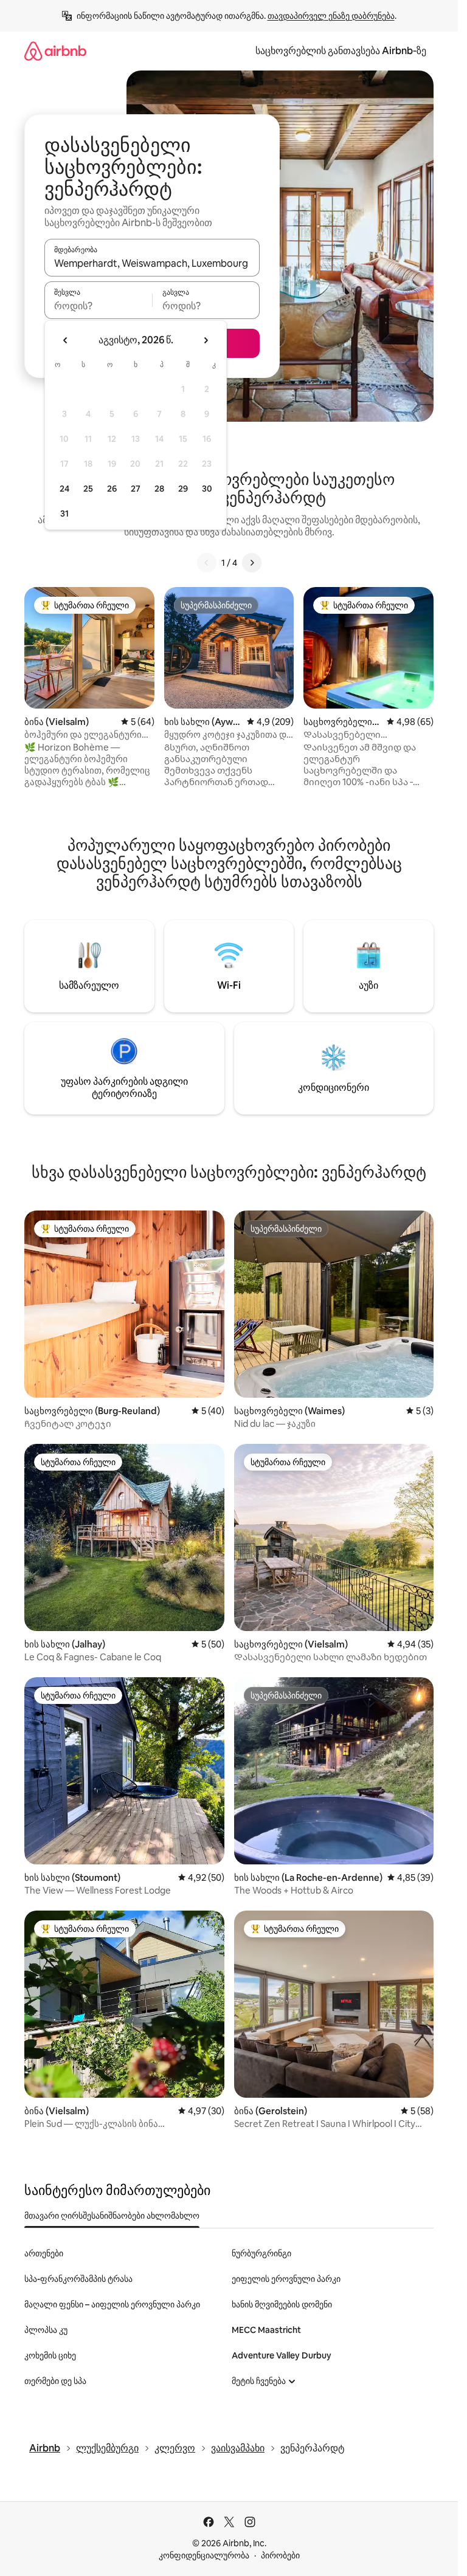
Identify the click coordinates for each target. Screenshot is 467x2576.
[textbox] (98, 306)
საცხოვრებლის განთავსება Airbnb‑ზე (341, 51)
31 (64, 513)
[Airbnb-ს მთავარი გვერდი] (55, 51)
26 (112, 489)
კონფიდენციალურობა (204, 2555)
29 (183, 489)
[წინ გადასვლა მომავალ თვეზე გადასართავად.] (206, 340)
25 (88, 489)
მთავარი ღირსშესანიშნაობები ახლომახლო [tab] (112, 2216)
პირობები (280, 2555)
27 (136, 489)
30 (207, 489)
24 (64, 489)
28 (159, 489)
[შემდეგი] (252, 563)
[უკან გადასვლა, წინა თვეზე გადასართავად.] (66, 340)
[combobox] (152, 263)
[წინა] (207, 563)
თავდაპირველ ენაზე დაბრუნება (331, 16)
